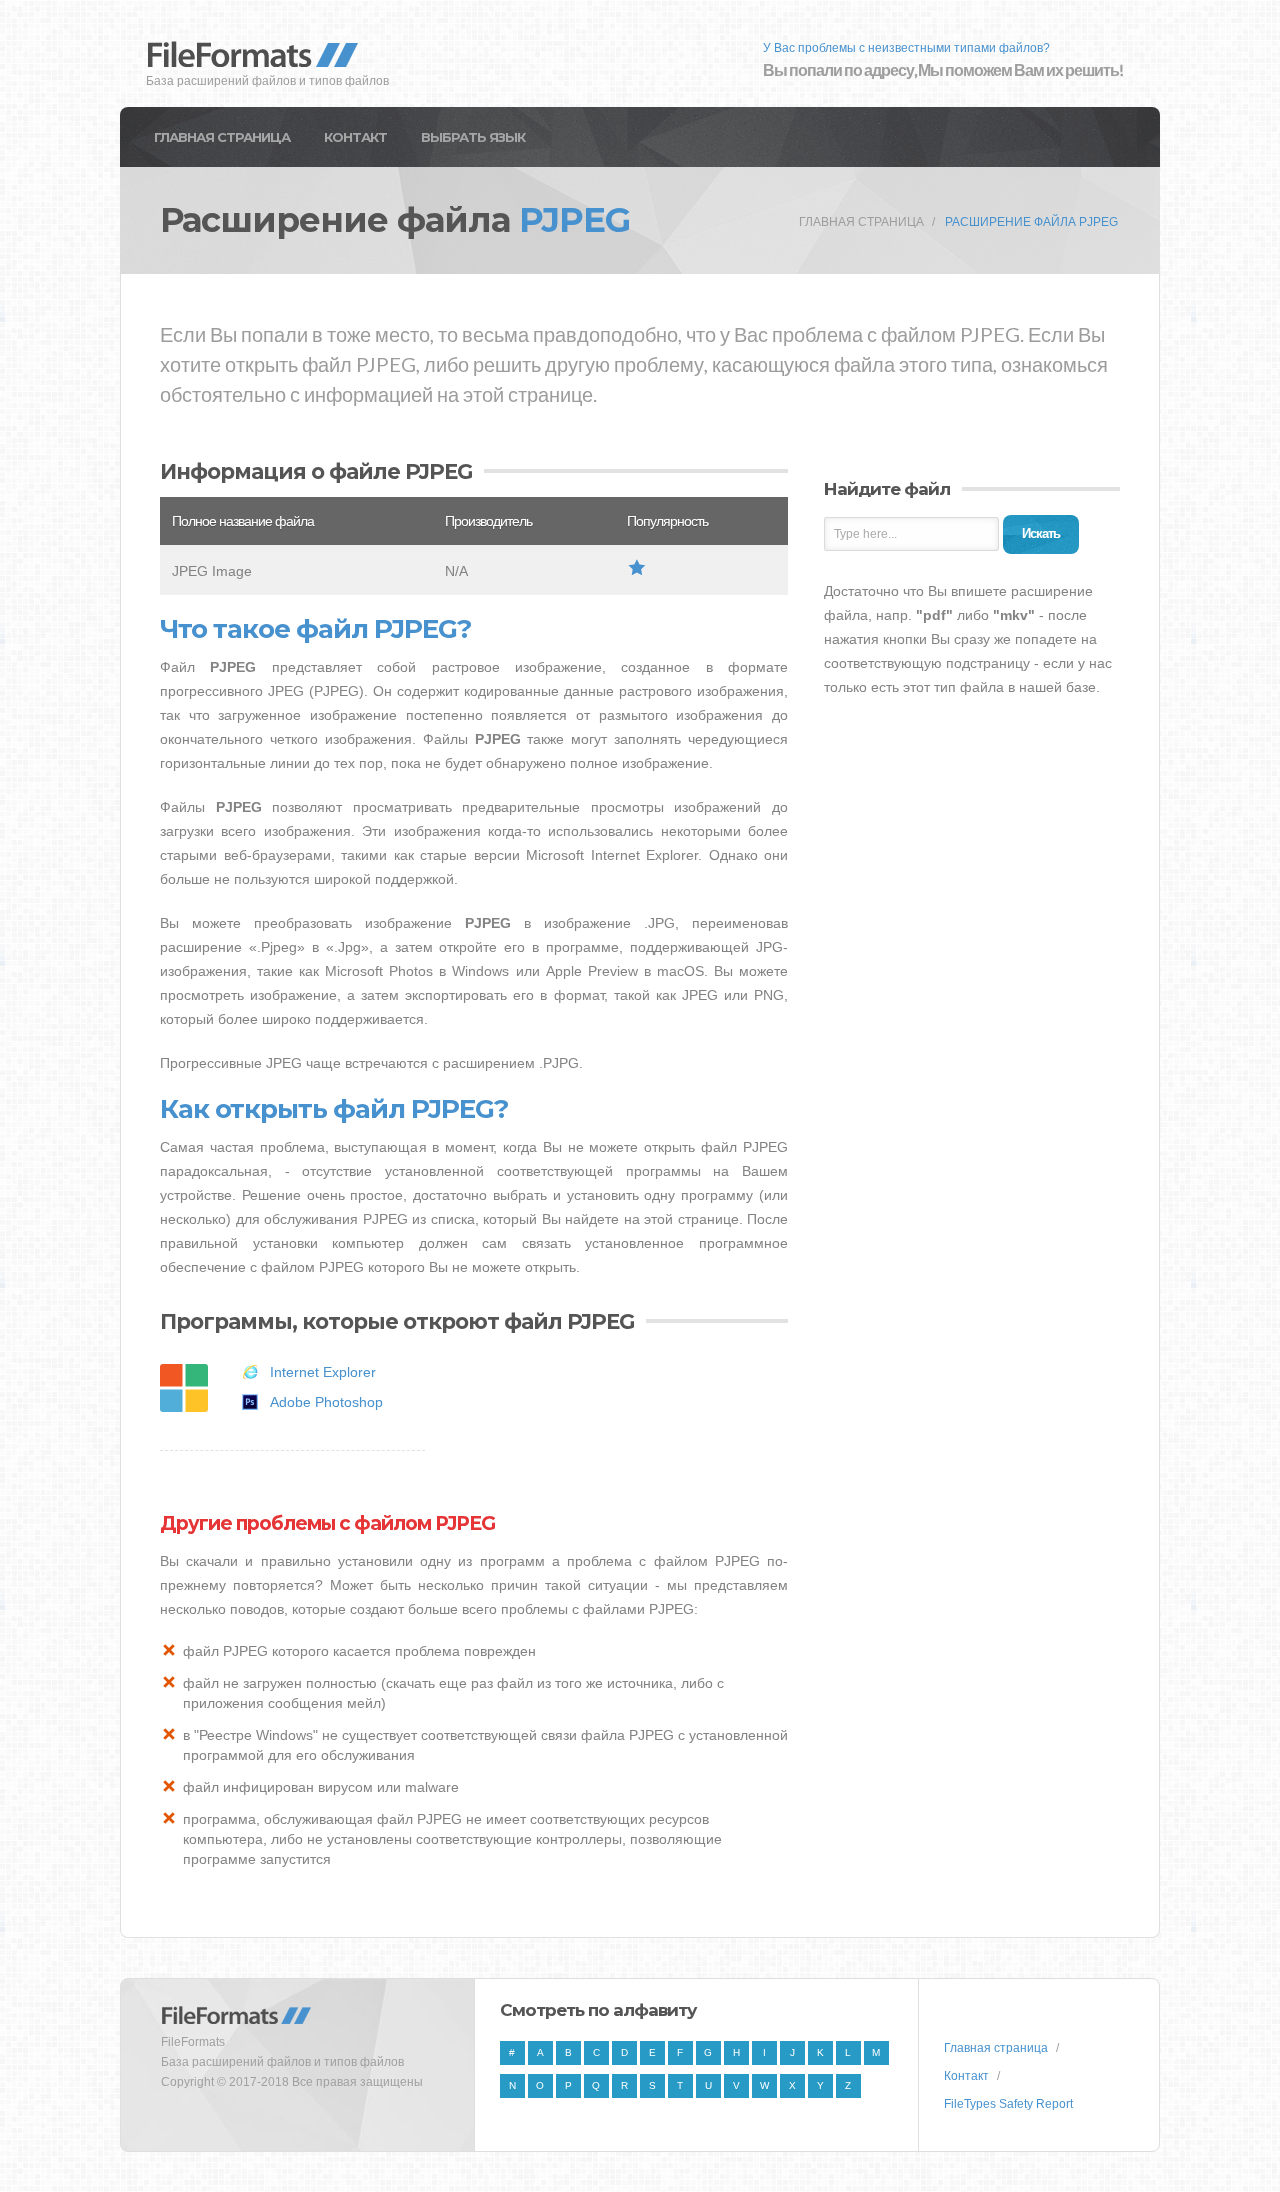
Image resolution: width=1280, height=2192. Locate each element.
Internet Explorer (323, 1372)
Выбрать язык (473, 137)
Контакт (355, 137)
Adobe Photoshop (326, 1402)
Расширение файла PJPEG (1031, 222)
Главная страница (222, 137)
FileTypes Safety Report (1008, 2104)
